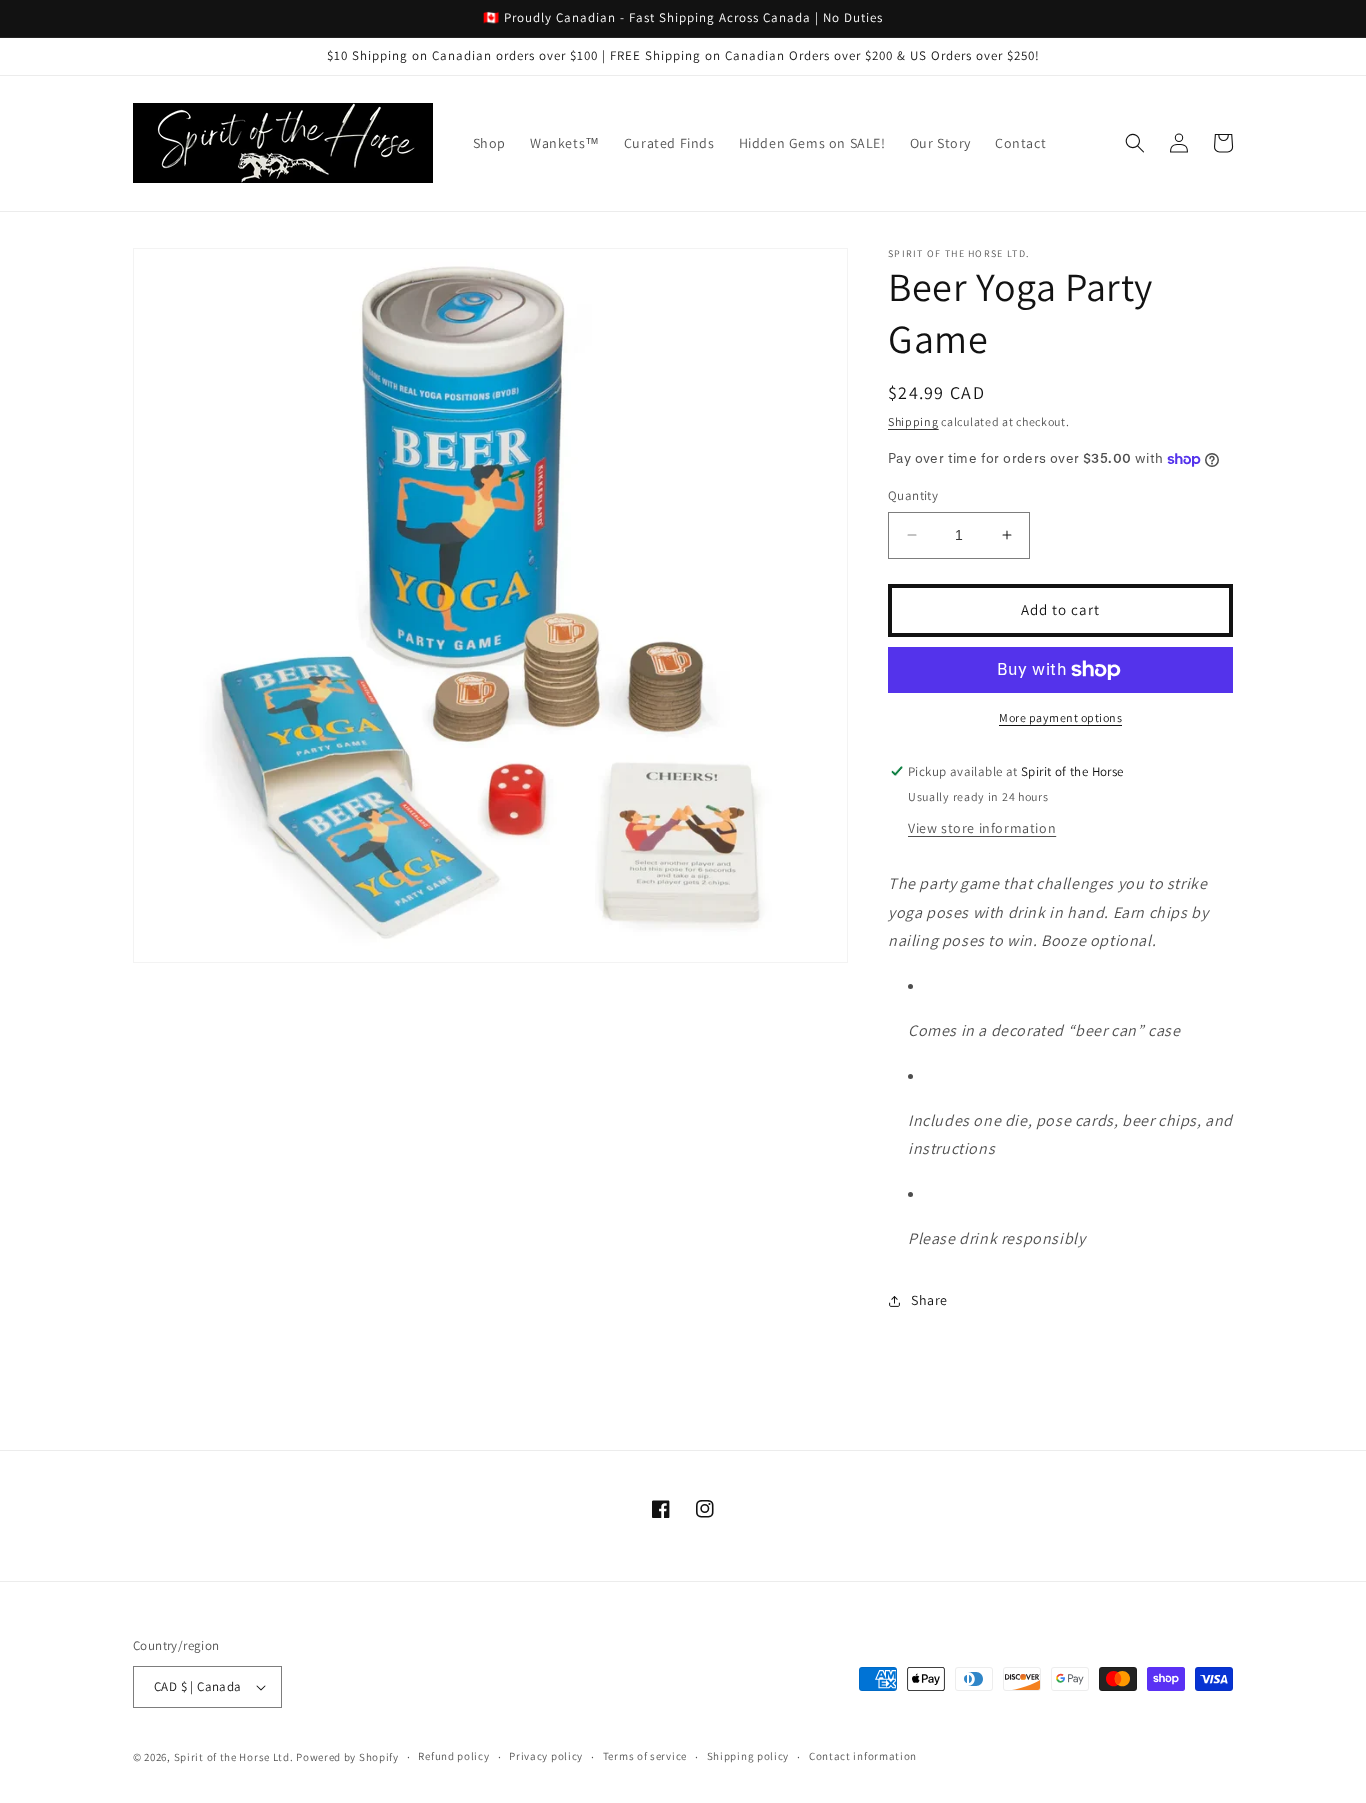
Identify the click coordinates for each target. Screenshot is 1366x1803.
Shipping (913, 421)
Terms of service (645, 1756)
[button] (1135, 143)
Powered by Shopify (347, 1757)
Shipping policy (748, 1756)
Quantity (913, 495)
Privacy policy (546, 1756)
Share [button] (929, 1300)
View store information (982, 828)
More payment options (1060, 717)
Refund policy (453, 1756)
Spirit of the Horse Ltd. (234, 1757)
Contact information (863, 1756)
